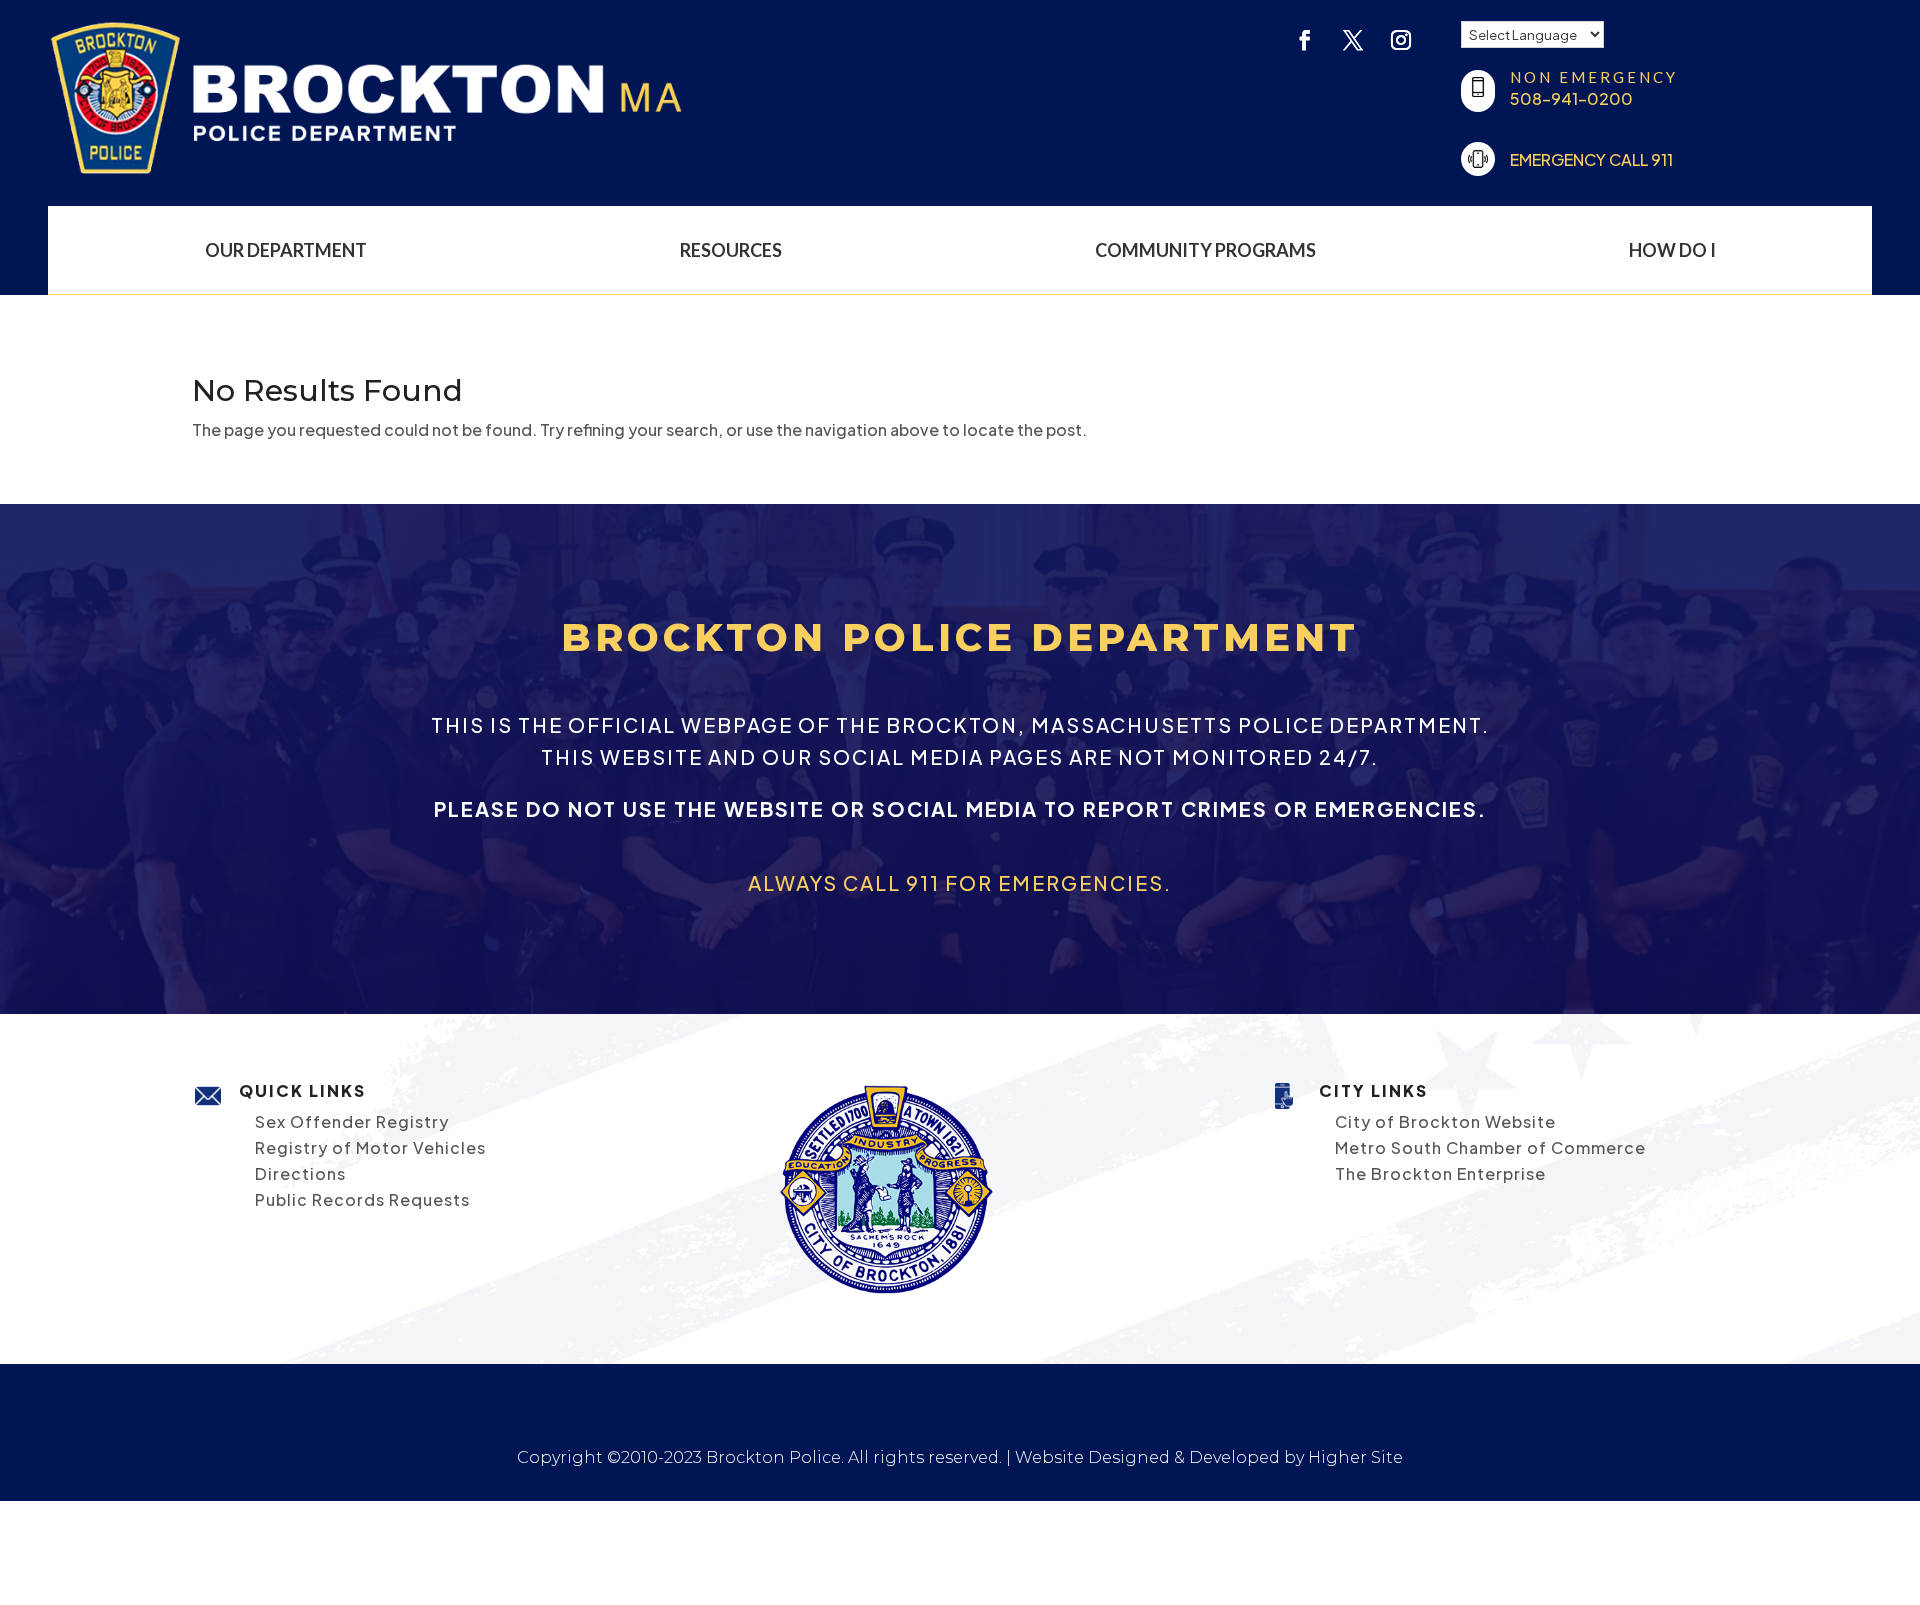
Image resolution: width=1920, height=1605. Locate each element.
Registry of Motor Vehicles (370, 1147)
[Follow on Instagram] (1401, 40)
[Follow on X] (1353, 40)
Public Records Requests (362, 1199)
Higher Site (1355, 1457)
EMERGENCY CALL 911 (1591, 159)
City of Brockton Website (1445, 1121)
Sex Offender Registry (352, 1121)
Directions (300, 1173)
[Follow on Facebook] (1305, 40)
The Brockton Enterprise (1440, 1173)
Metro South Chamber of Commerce (1490, 1147)
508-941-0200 (1571, 98)
